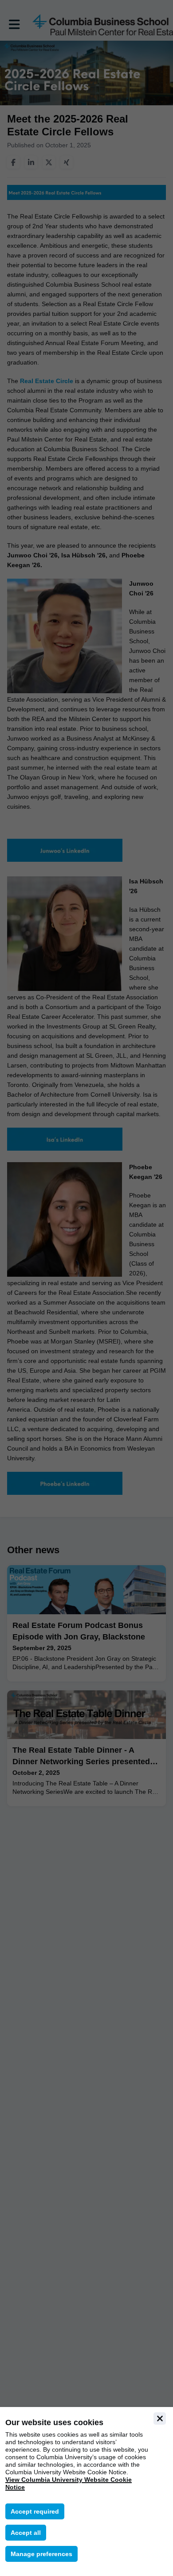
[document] (86, 2492)
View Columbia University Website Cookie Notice (69, 2483)
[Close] (160, 2419)
